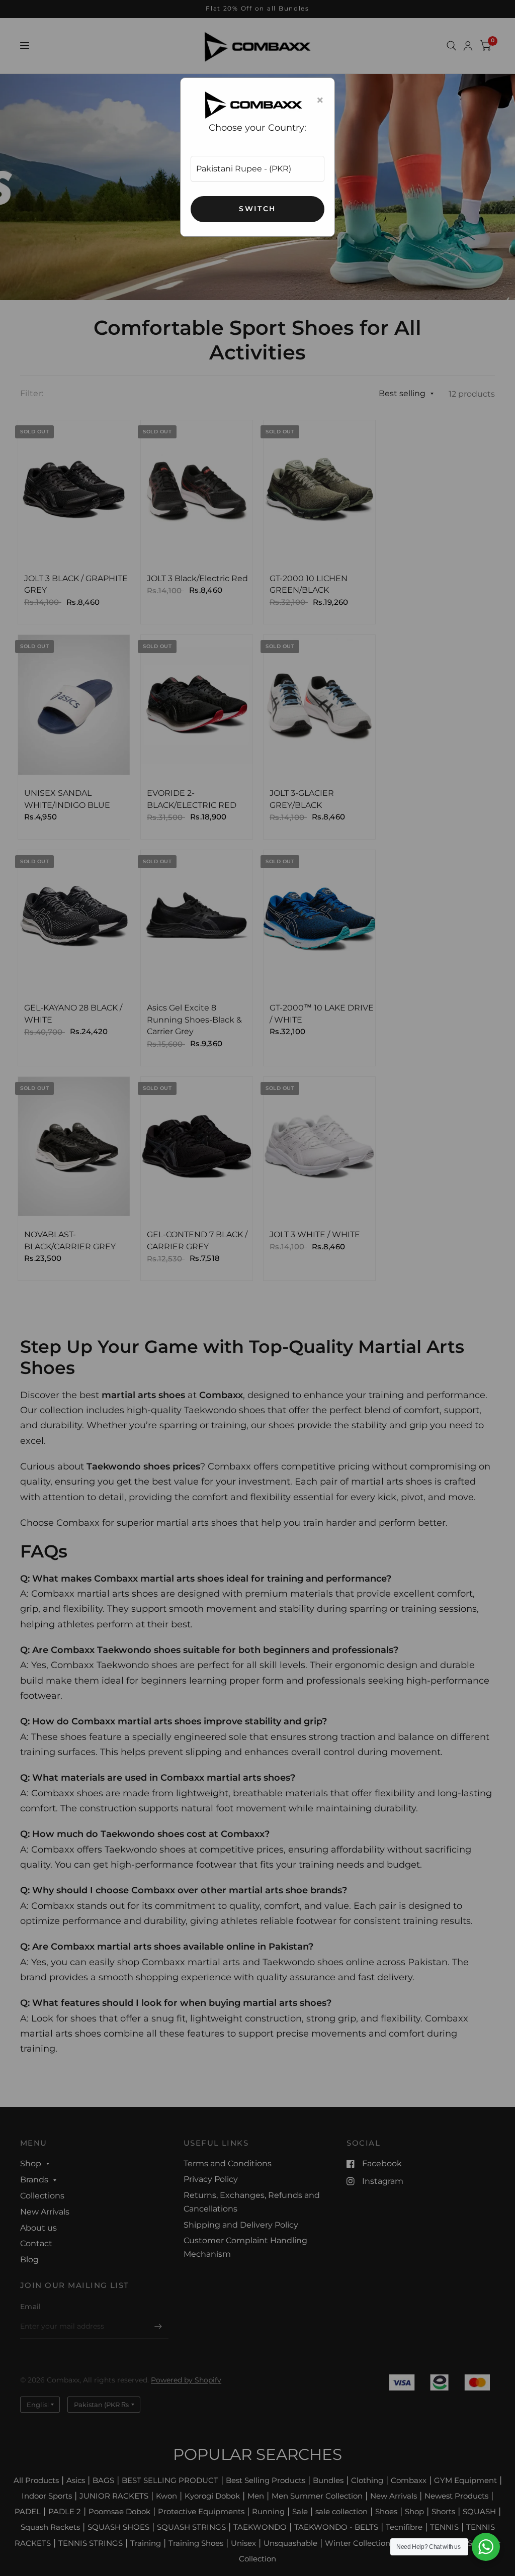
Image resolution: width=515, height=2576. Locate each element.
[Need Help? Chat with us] (486, 2547)
